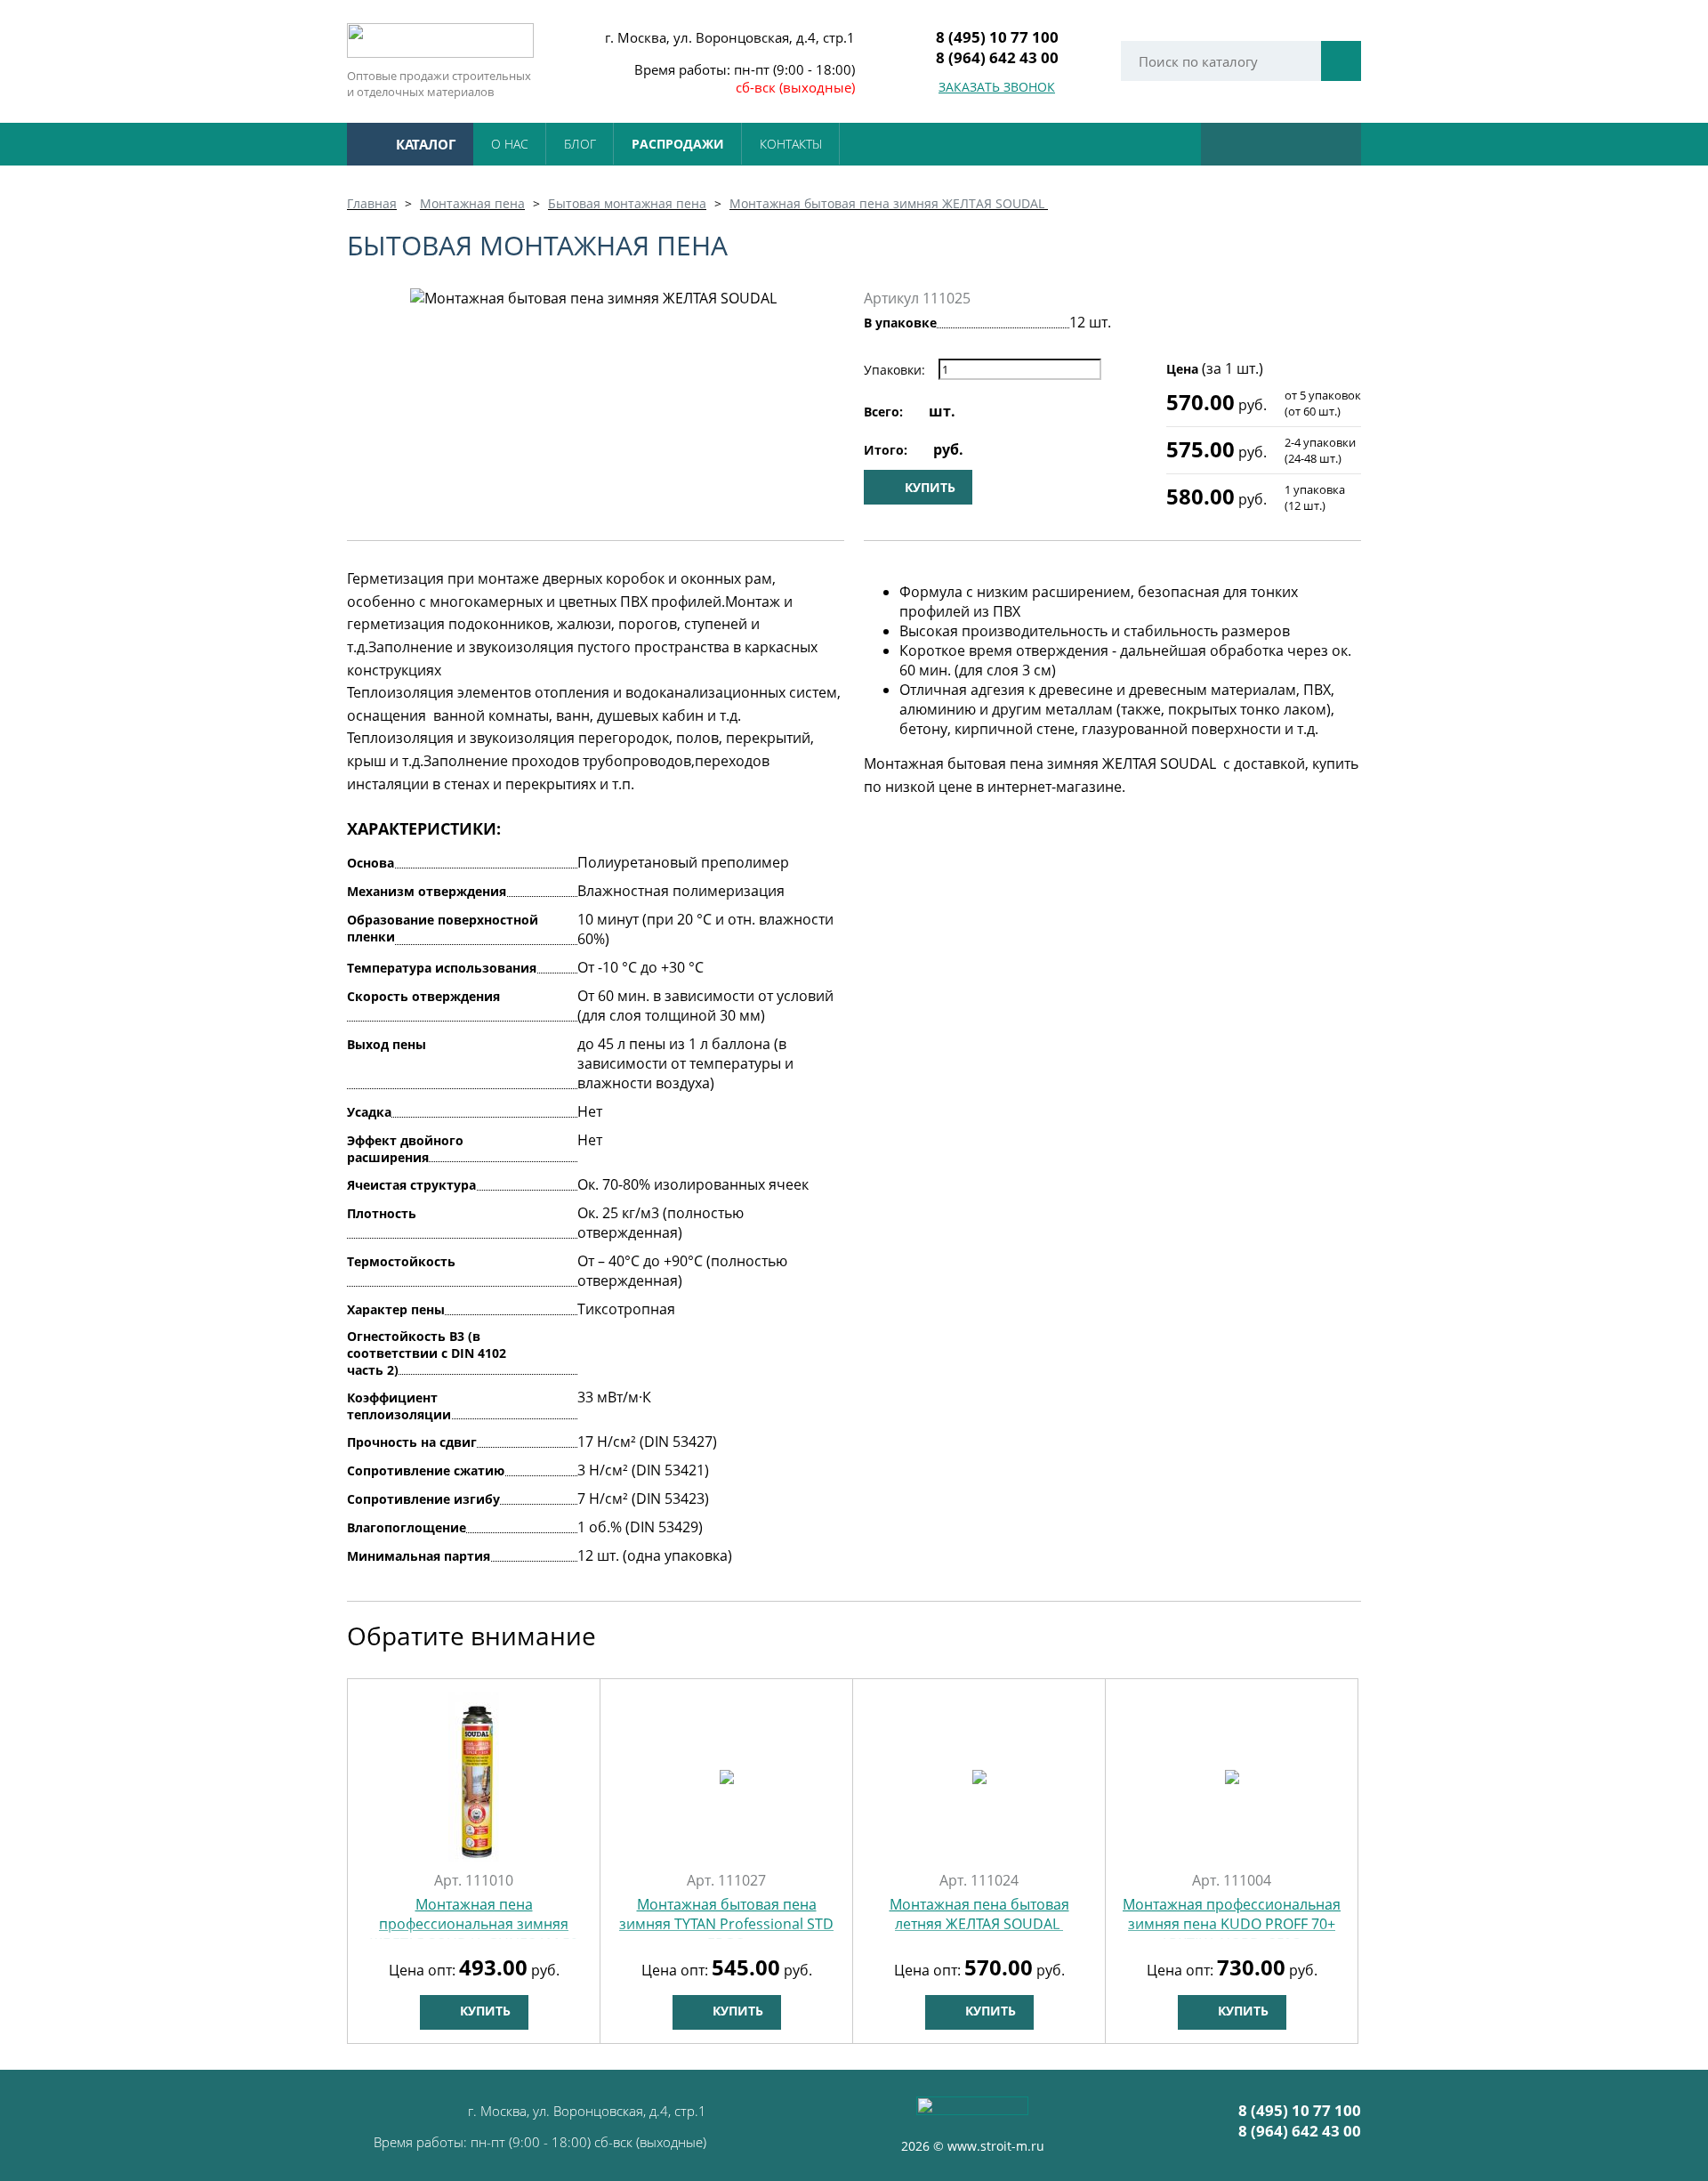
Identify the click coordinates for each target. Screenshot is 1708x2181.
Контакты (791, 144)
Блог (580, 144)
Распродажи (678, 144)
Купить (483, 2011)
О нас (510, 144)
